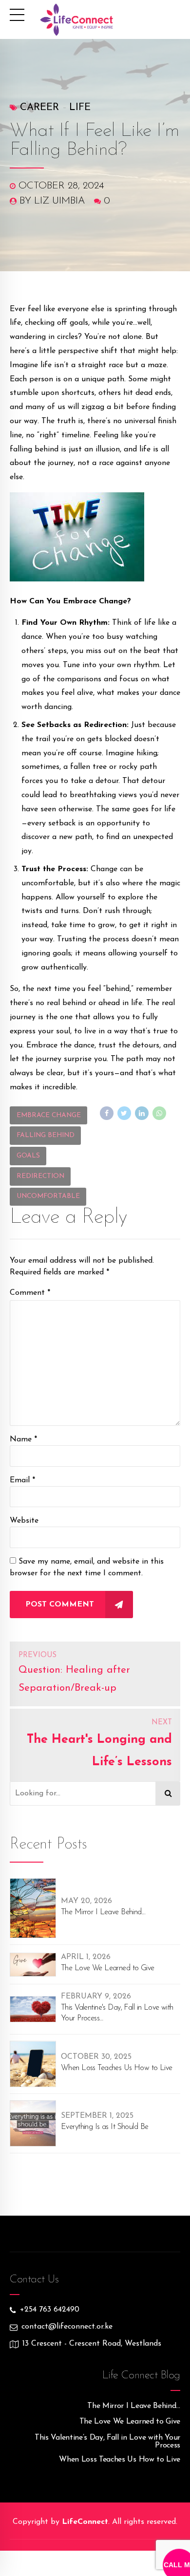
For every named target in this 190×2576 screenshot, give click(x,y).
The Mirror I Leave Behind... (103, 1912)
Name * (23, 1439)
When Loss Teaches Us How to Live (117, 2068)
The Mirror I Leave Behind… (134, 2406)
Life (80, 108)
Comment (30, 1293)
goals (28, 1156)
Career (39, 108)
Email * (22, 1480)
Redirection (40, 1176)
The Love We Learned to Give (108, 1968)
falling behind (46, 1135)
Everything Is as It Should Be (104, 2127)
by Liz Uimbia (52, 201)
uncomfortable (48, 1196)
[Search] (168, 1793)
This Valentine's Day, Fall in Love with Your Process (117, 2013)
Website (24, 1521)
